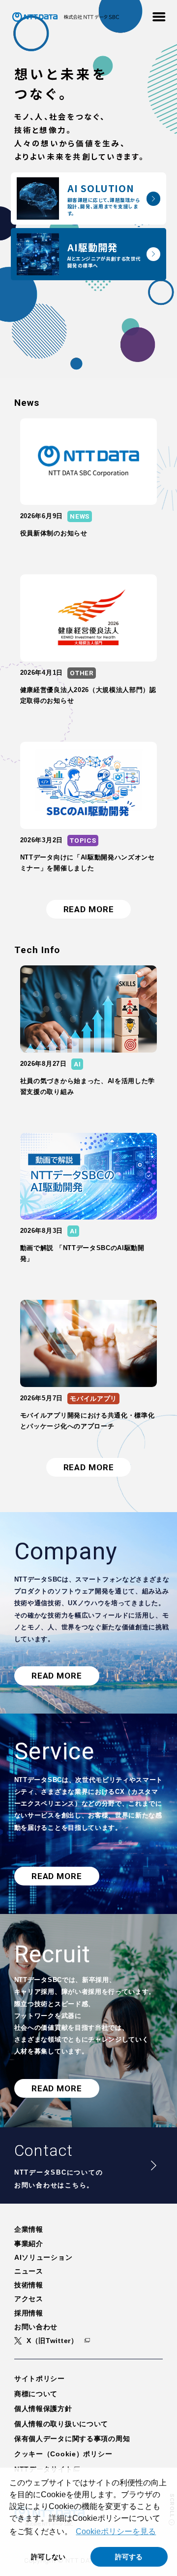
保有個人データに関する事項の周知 (72, 2439)
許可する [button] (129, 2557)
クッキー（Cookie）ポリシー (63, 2454)
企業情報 (29, 2229)
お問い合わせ (36, 2327)
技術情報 (29, 2285)
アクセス (29, 2299)
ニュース (29, 2271)
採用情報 (29, 2313)
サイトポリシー (40, 2378)
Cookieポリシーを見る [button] (116, 2531)
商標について (36, 2394)
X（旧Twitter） (52, 2341)
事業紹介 (29, 2244)
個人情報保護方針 (43, 2409)
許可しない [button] (48, 2557)
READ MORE (89, 909)
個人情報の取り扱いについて (61, 2424)
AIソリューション (43, 2257)
